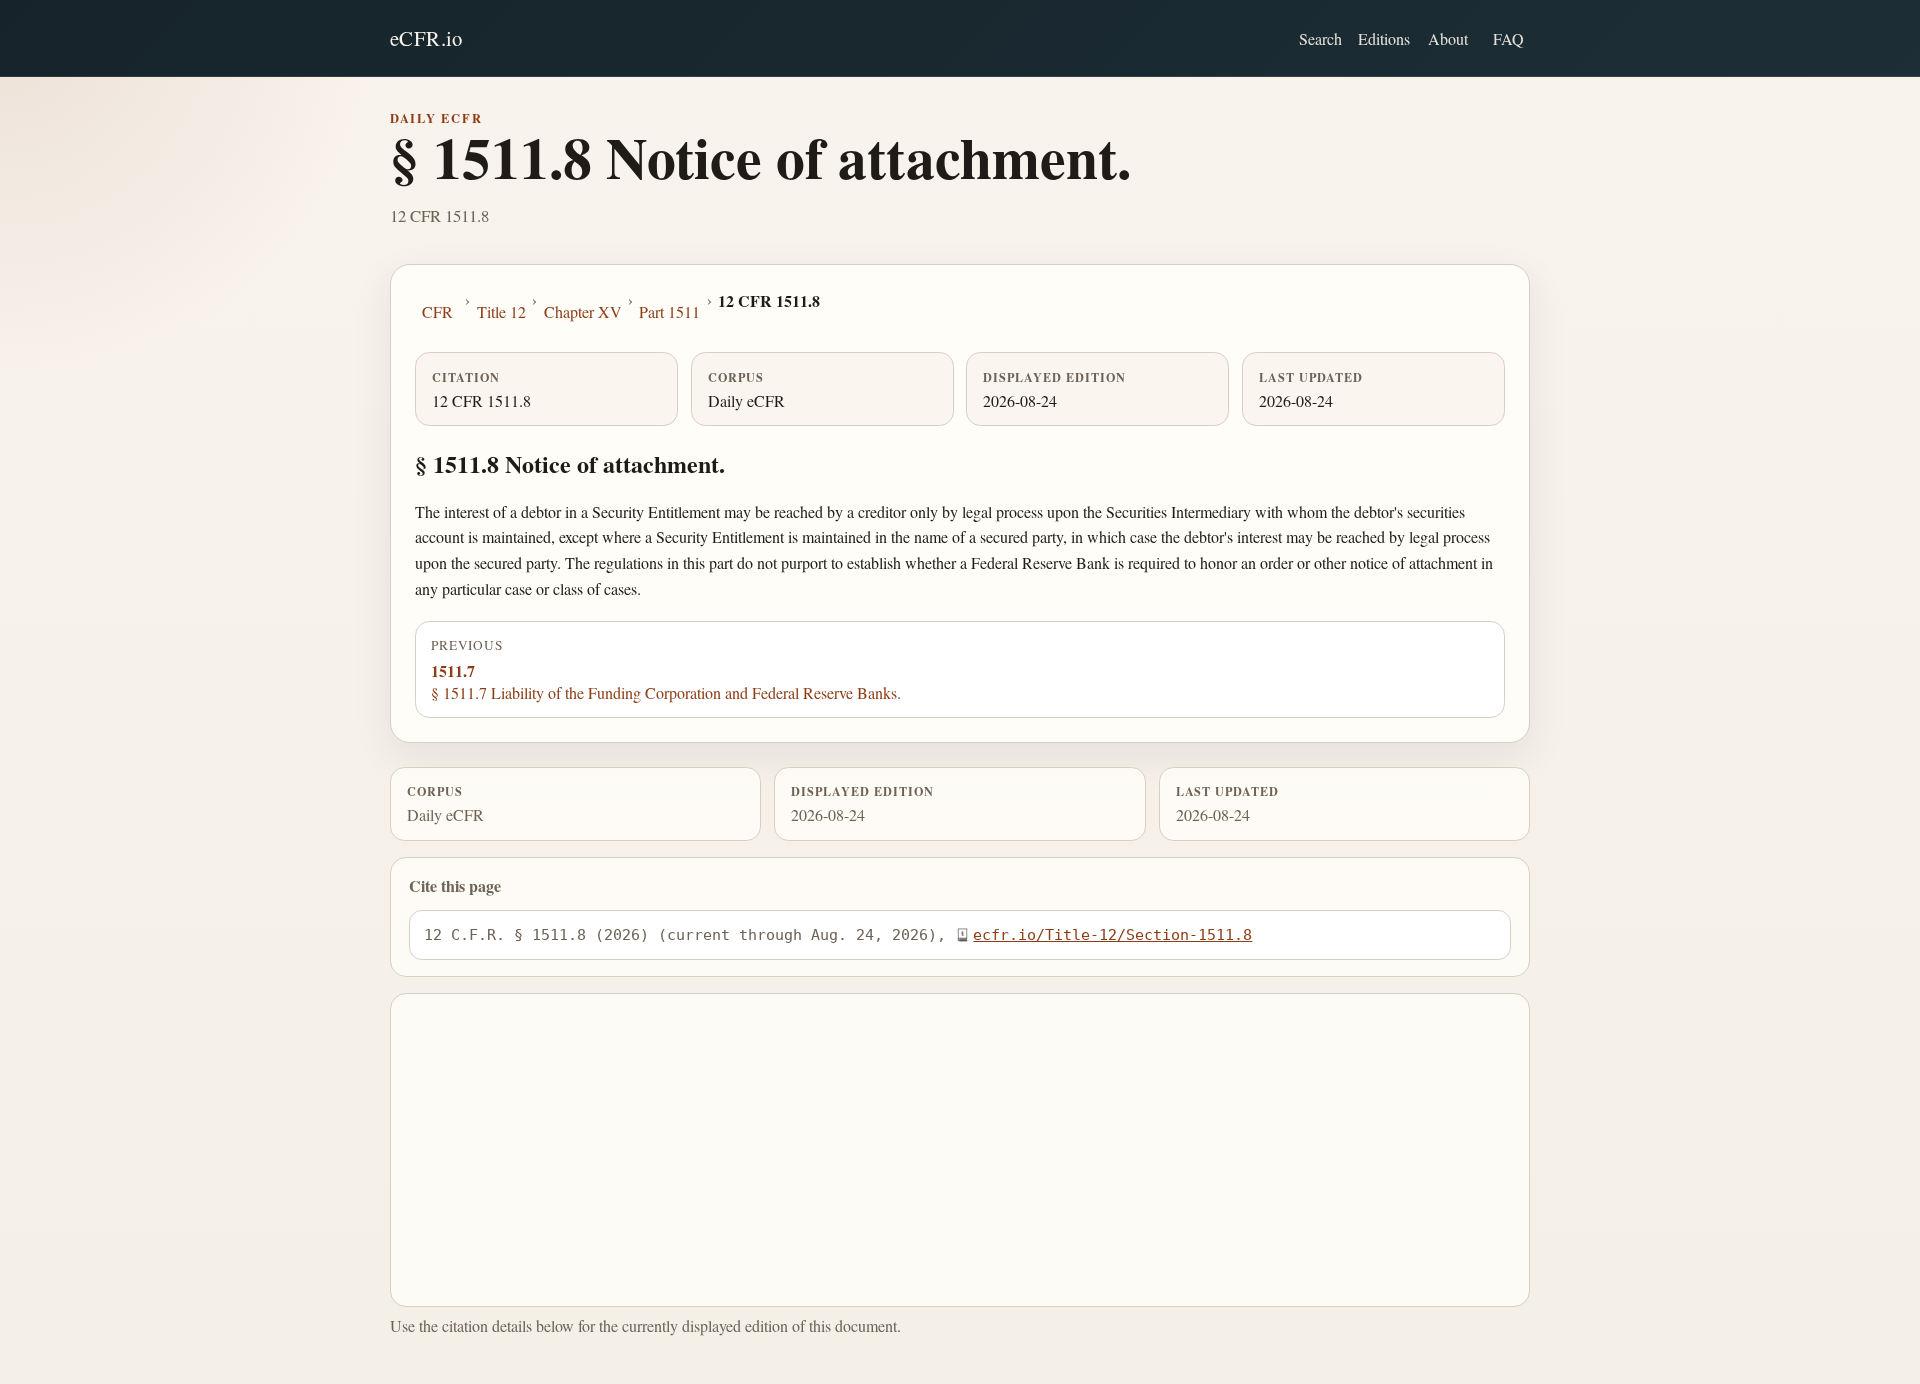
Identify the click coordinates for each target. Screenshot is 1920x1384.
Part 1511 (669, 311)
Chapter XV (583, 311)
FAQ (1508, 38)
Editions (1384, 38)
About (1448, 38)
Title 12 (501, 311)
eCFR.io (426, 38)
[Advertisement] (960, 1150)
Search (1320, 38)
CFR (437, 311)
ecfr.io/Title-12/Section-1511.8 (1112, 934)
